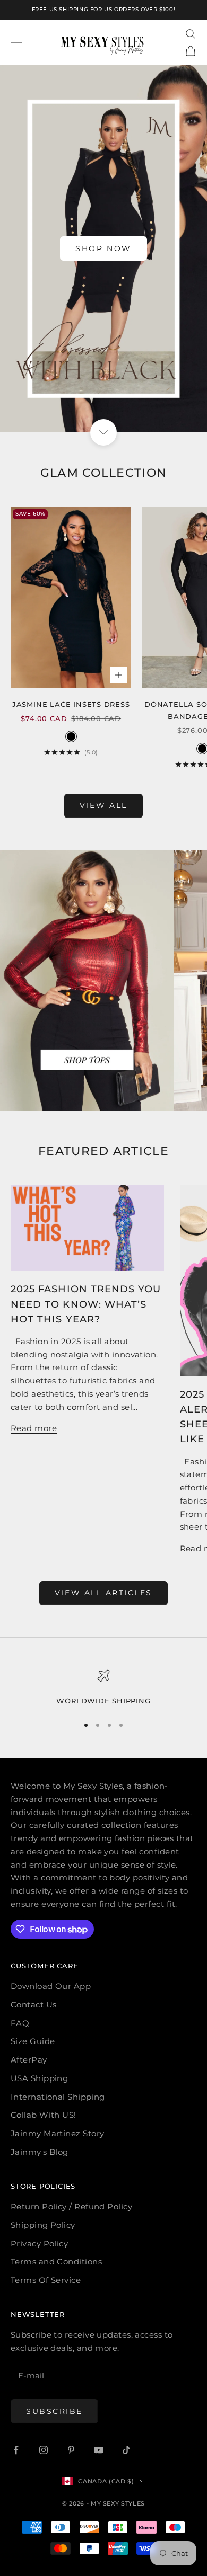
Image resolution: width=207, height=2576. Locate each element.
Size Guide (33, 2041)
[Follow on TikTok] (126, 2450)
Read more (34, 1428)
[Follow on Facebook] (16, 2450)
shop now (103, 248)
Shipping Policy (43, 2225)
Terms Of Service (46, 2280)
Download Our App (51, 1986)
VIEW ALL (103, 805)
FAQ (20, 2023)
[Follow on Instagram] (44, 2450)
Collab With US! (44, 2115)
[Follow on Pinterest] (71, 2450)
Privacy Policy (39, 2244)
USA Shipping (39, 2078)
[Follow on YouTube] (99, 2450)
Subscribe (54, 2411)
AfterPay (29, 2060)
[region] (103, 1688)
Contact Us (34, 2005)
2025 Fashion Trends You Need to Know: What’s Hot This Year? (86, 1304)
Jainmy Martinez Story (57, 2133)
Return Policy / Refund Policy (71, 2206)
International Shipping (58, 2097)
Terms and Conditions (56, 2262)
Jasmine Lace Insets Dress (71, 704)
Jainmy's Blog (40, 2152)
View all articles (103, 1593)
